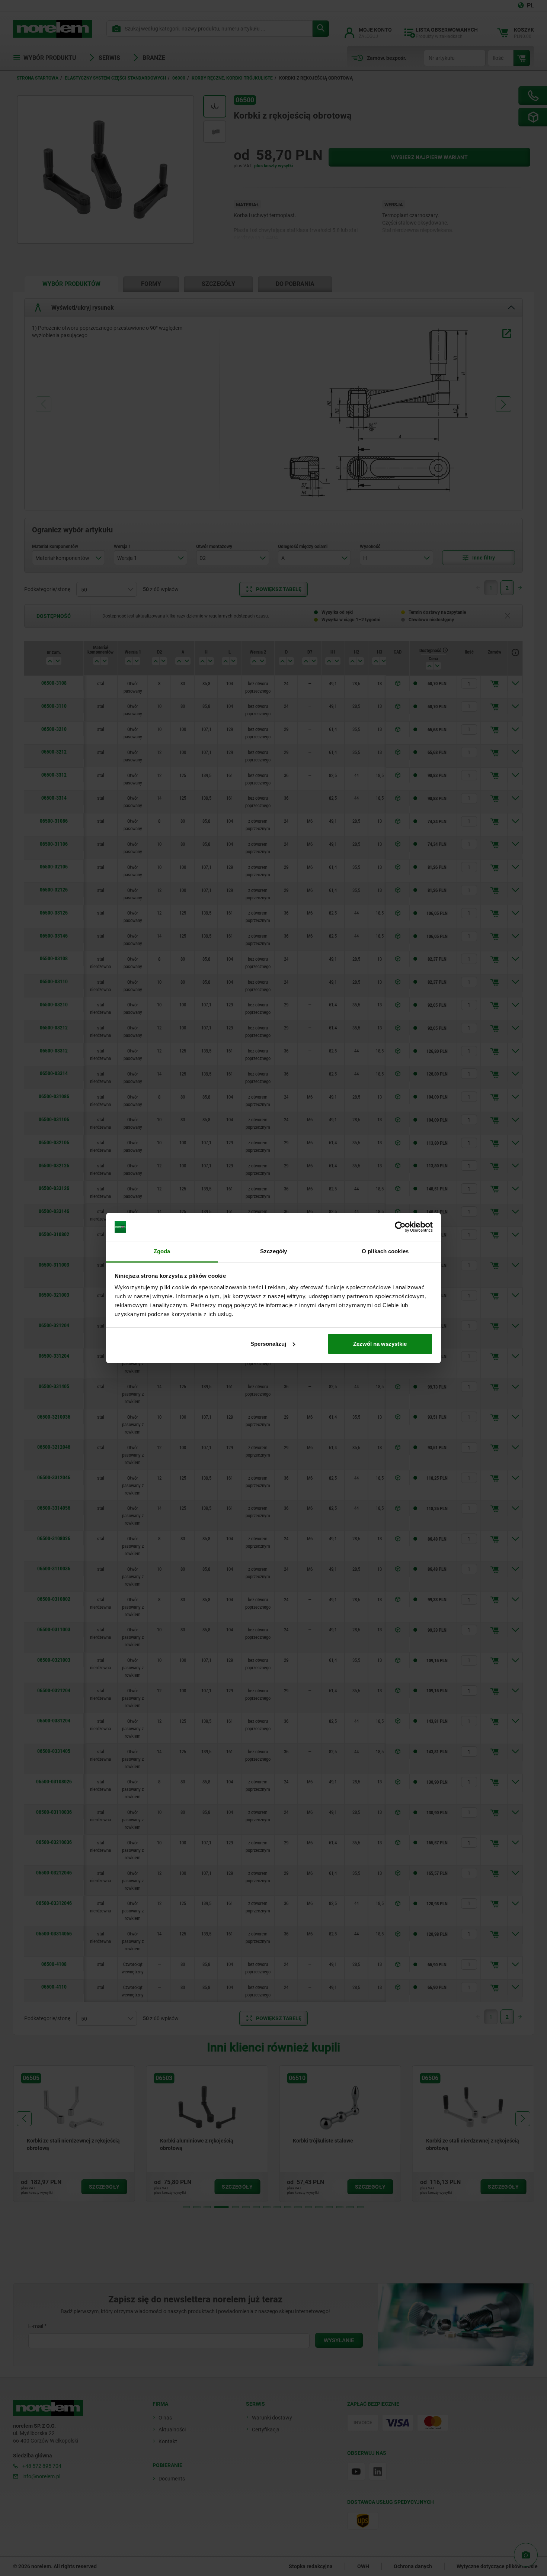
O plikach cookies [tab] (385, 1251)
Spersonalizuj (268, 1344)
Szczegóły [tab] (274, 1251)
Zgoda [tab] (162, 1251)
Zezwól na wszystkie (380, 1344)
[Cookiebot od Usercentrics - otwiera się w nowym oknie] (400, 1227)
